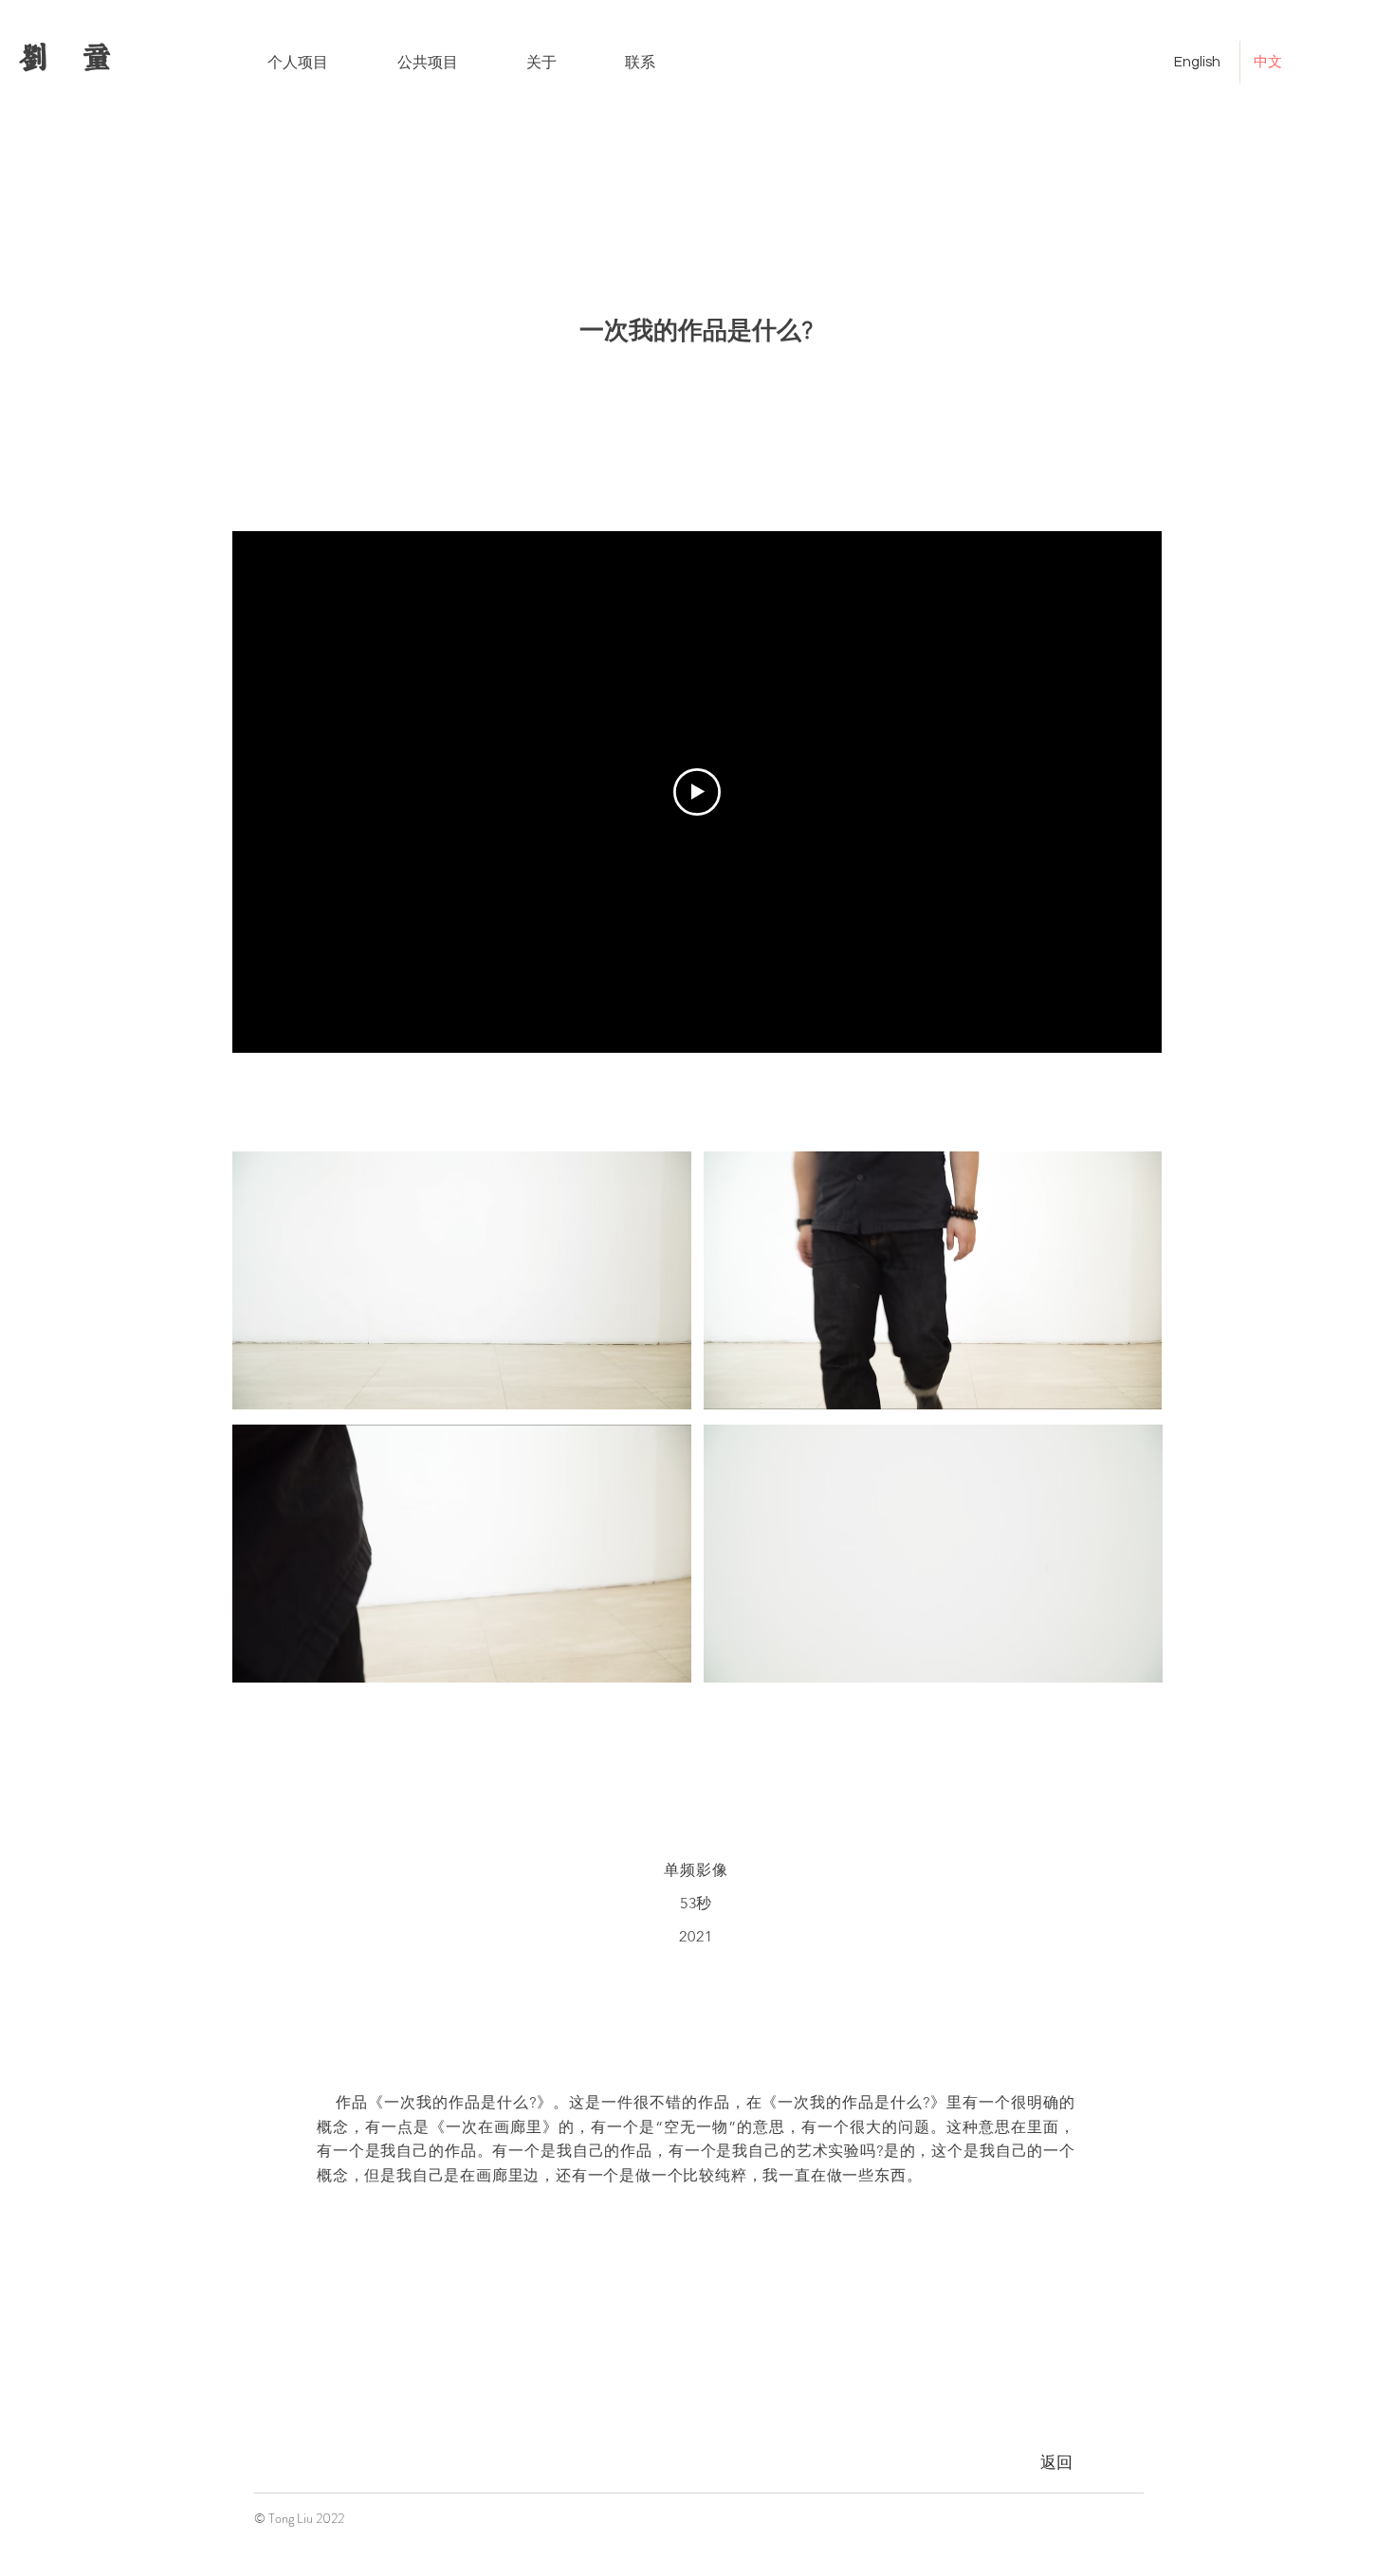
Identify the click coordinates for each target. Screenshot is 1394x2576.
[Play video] (697, 792)
